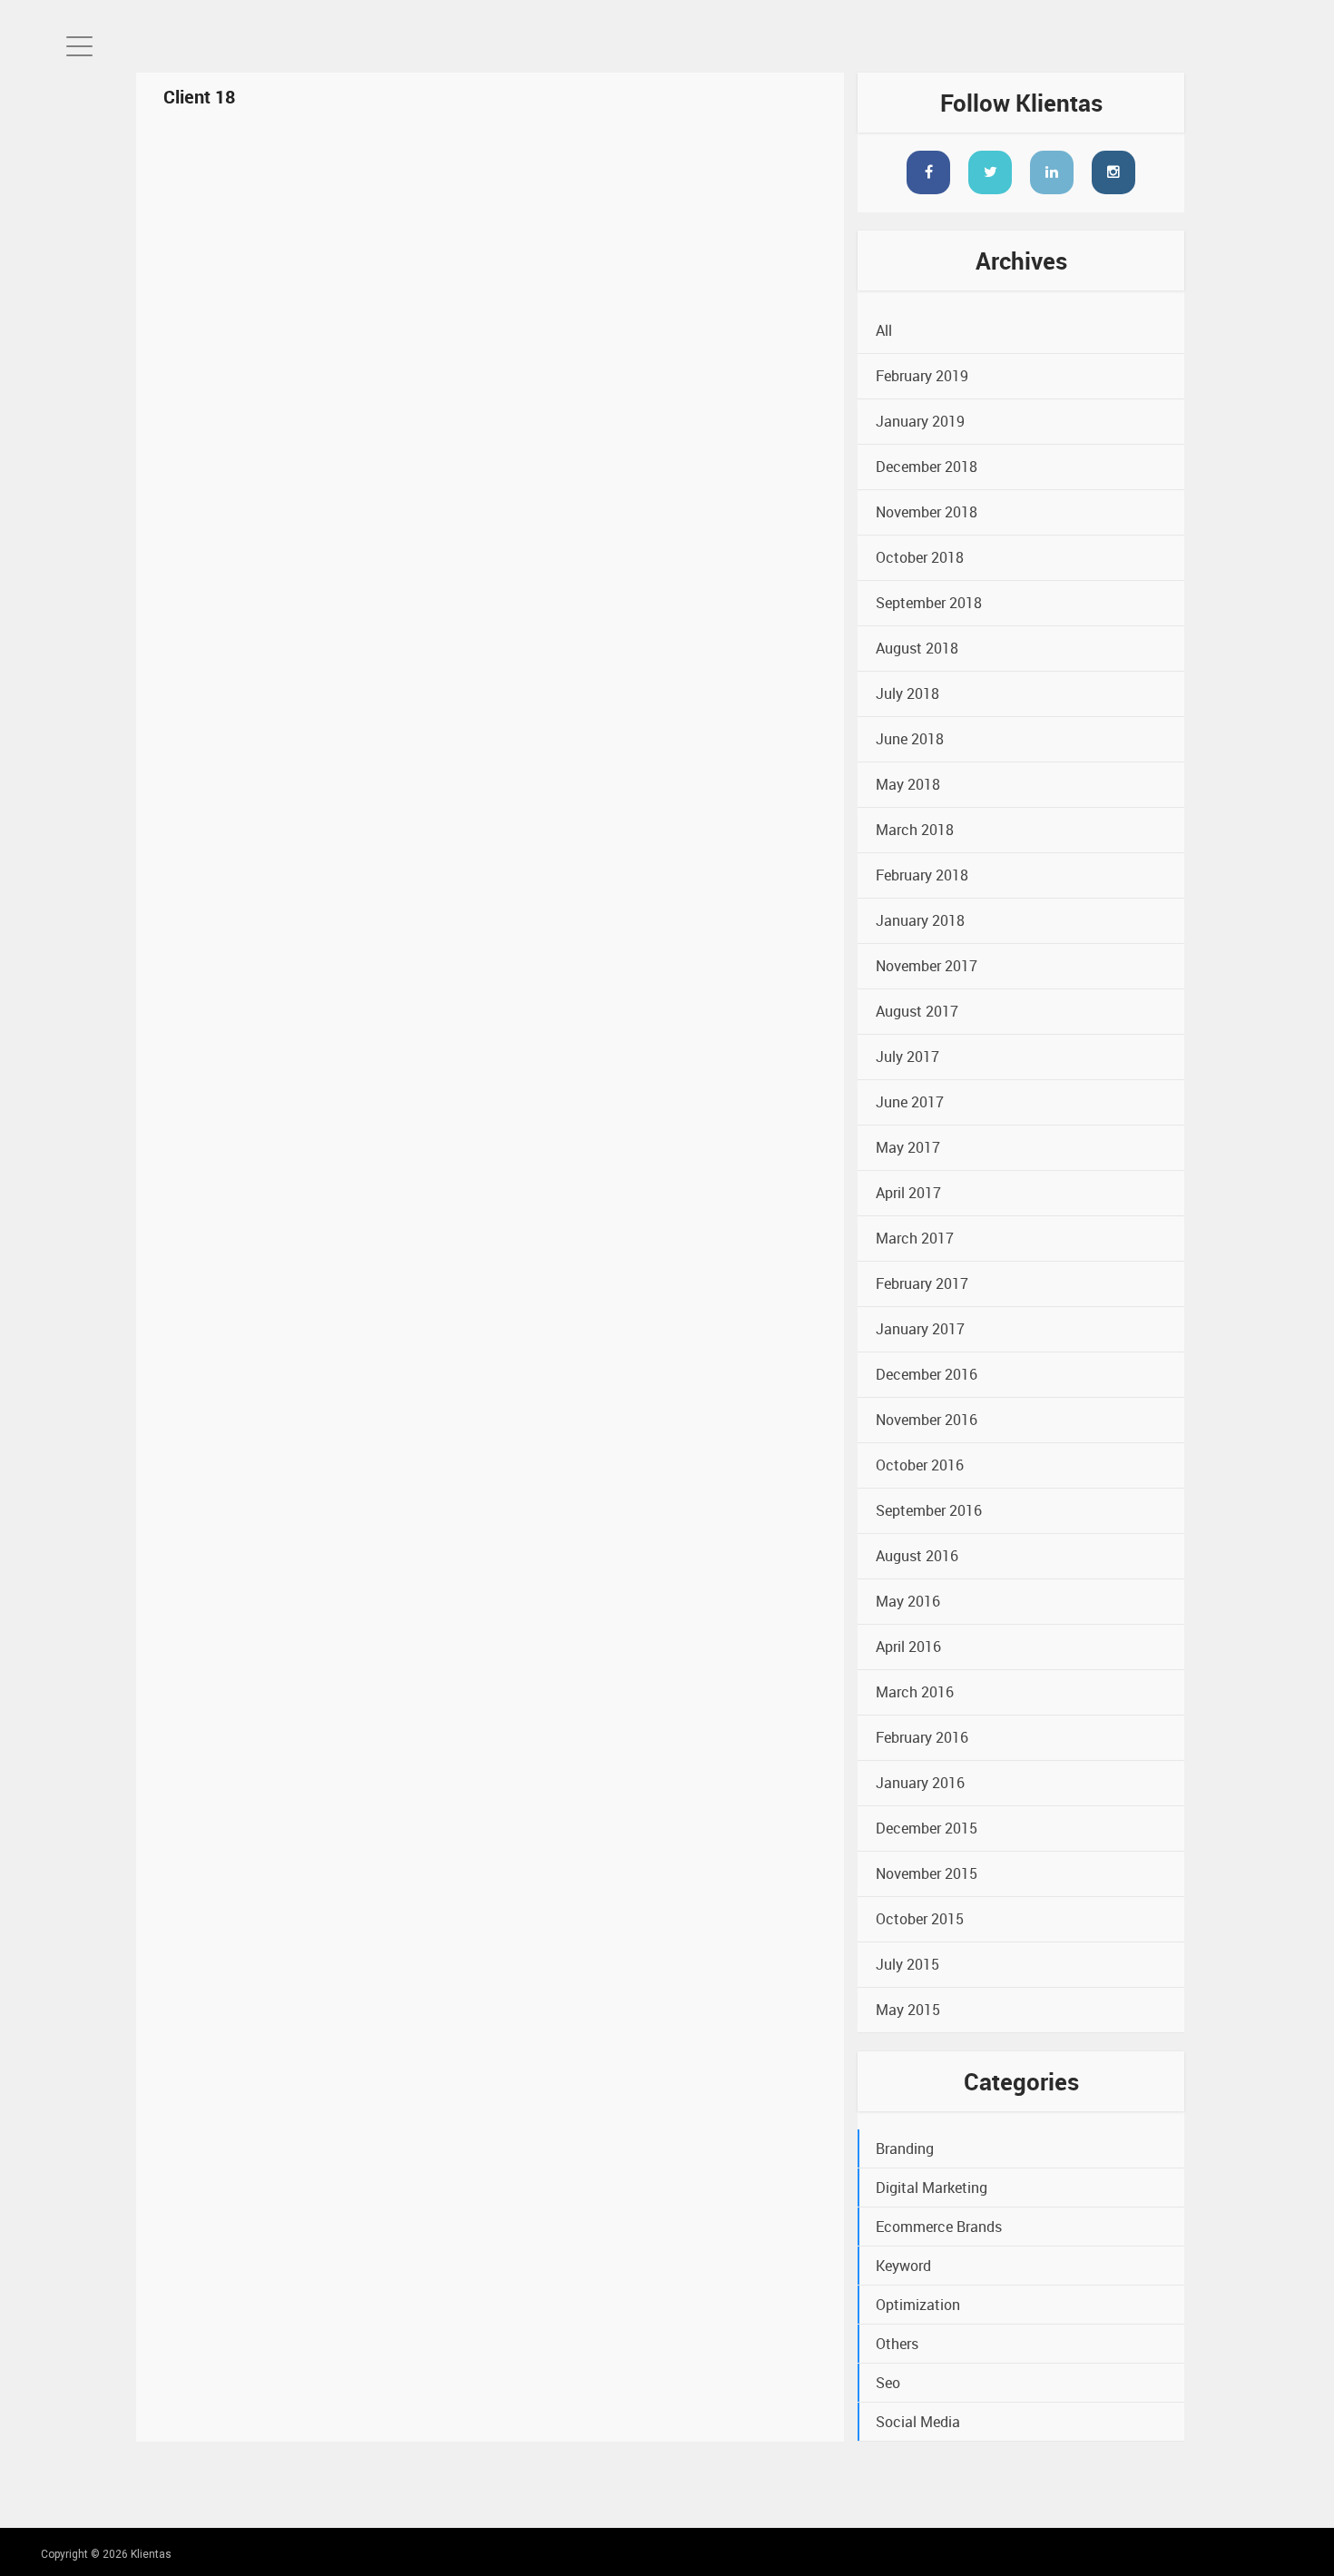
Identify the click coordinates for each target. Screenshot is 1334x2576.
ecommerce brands (939, 2227)
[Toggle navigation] (79, 46)
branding (905, 2148)
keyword (903, 2266)
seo (888, 2383)
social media (918, 2422)
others (897, 2344)
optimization (918, 2305)
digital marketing (932, 2188)
